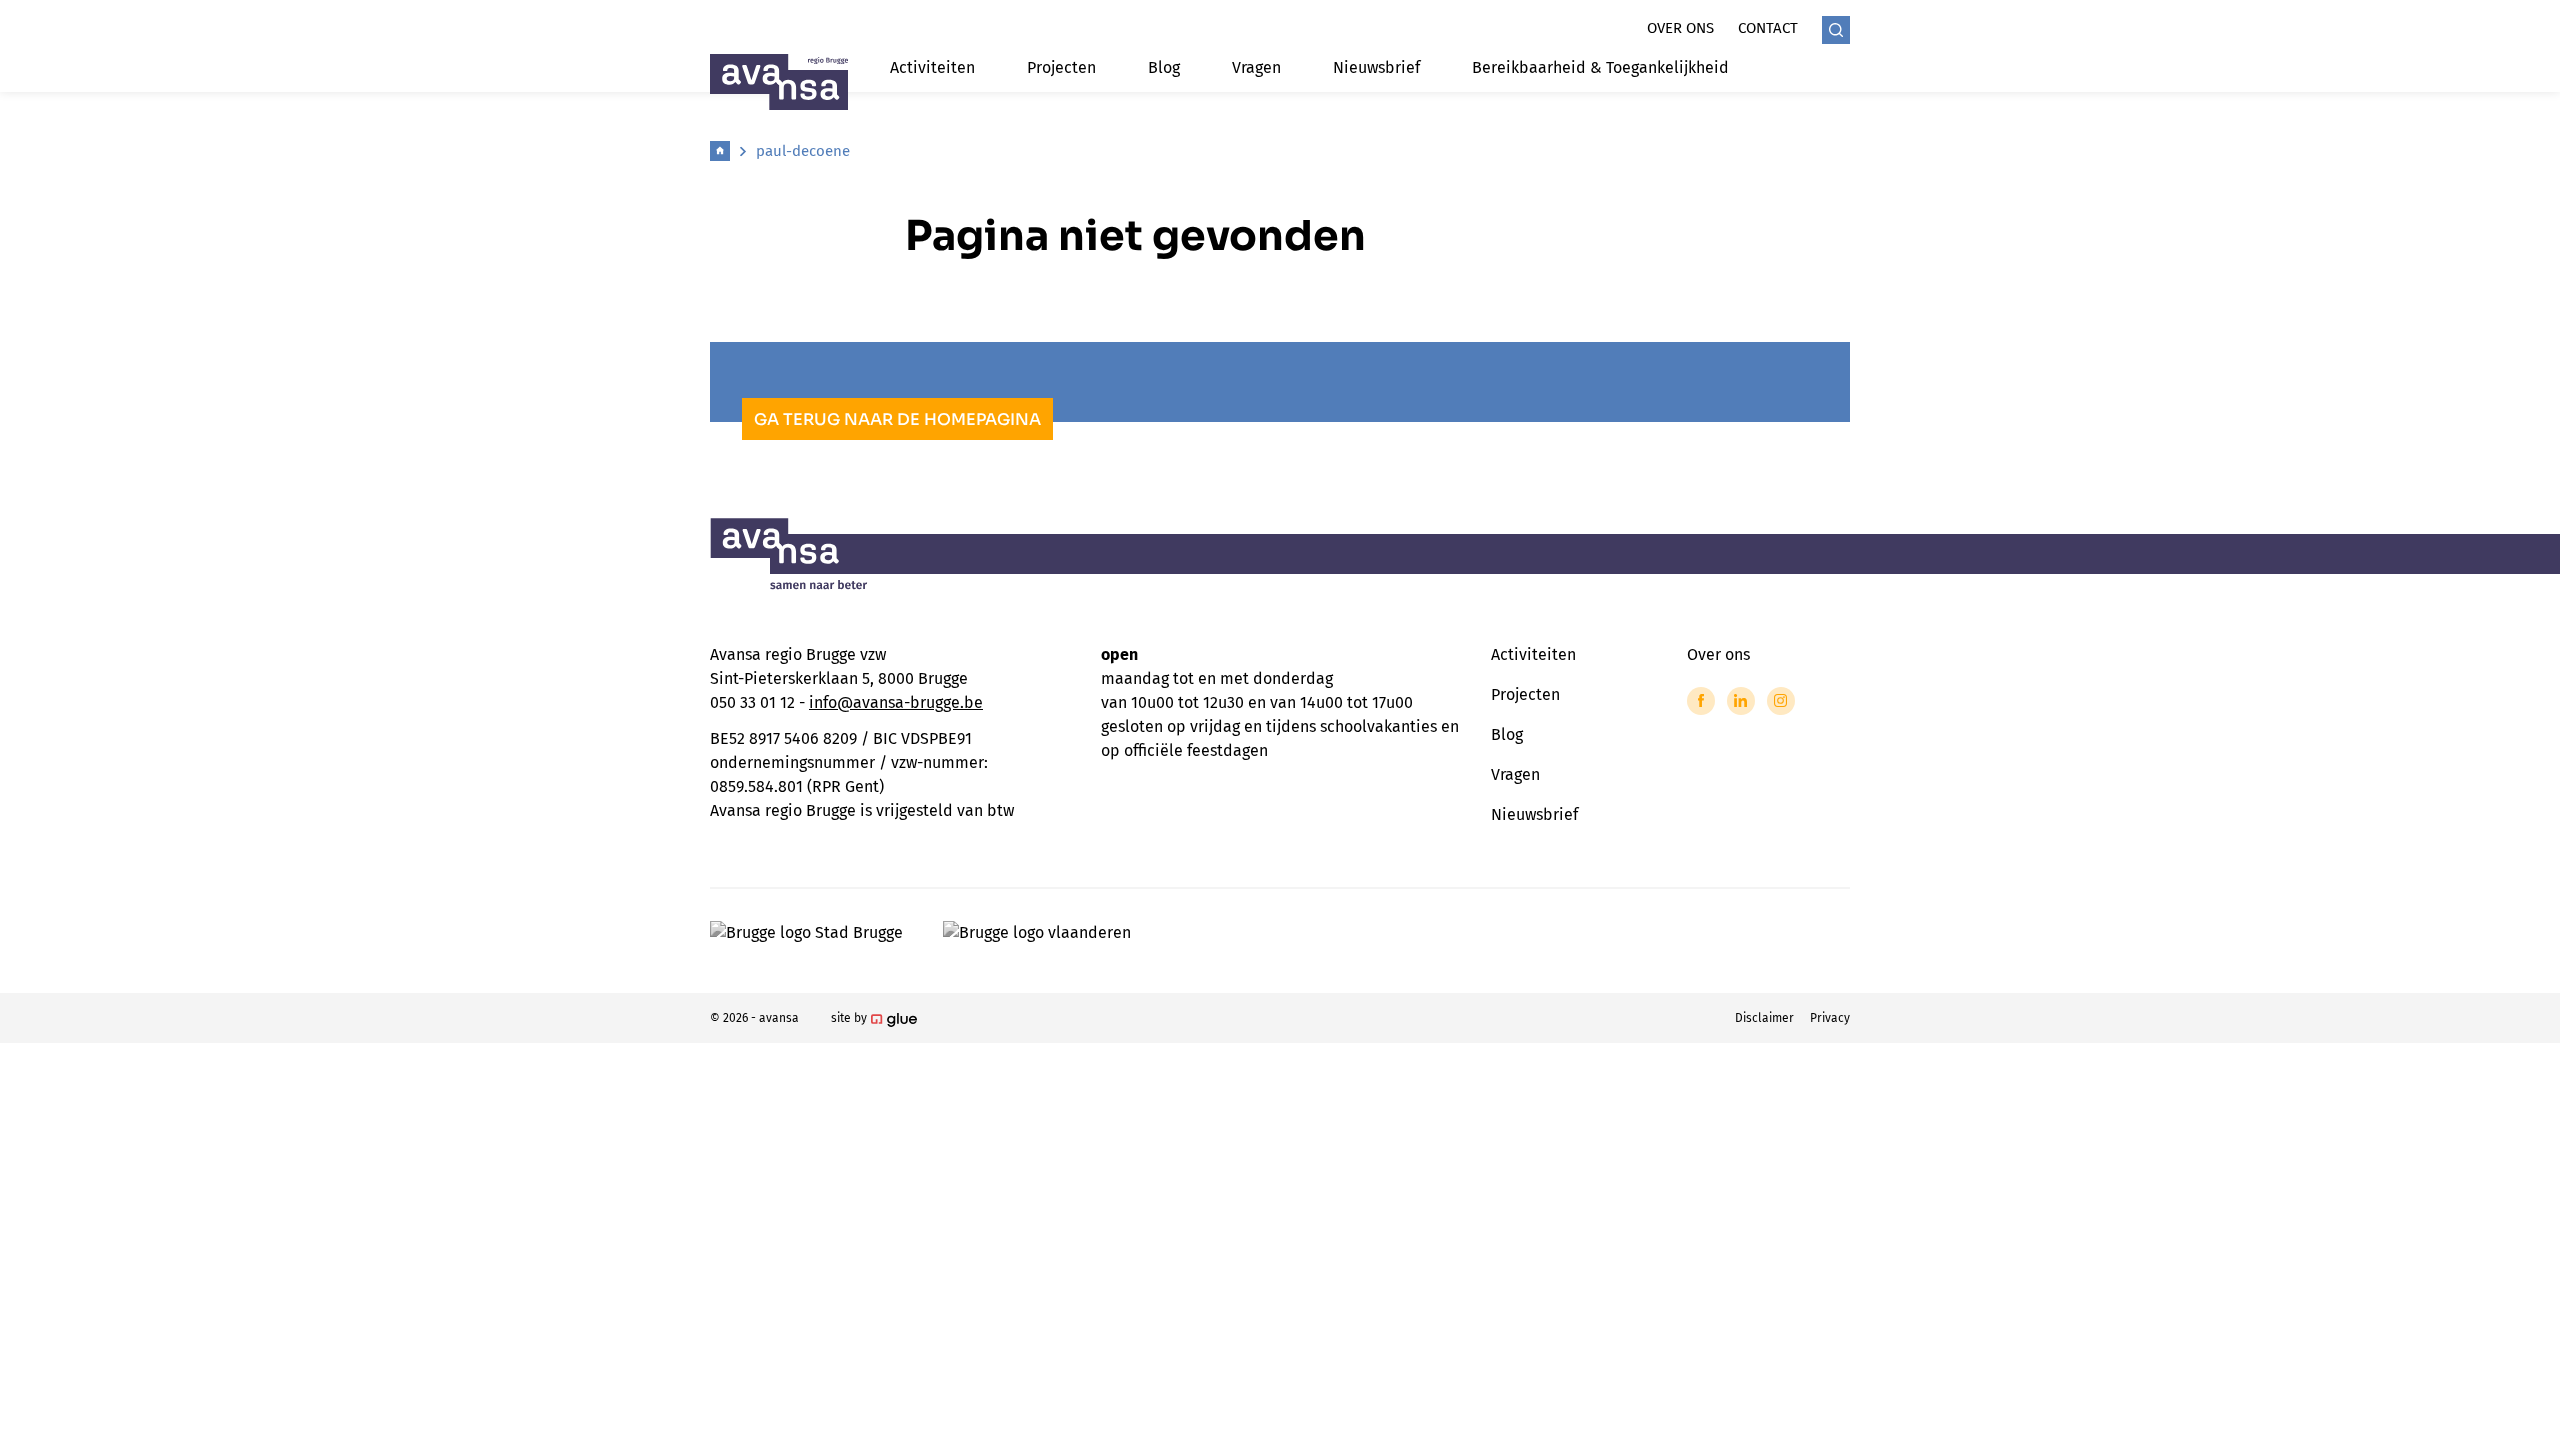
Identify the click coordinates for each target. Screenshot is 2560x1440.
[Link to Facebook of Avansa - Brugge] (1701, 701)
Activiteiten (932, 67)
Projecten (1061, 67)
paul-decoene (803, 151)
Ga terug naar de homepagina (897, 419)
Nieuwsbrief (1376, 67)
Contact (1768, 28)
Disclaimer (1764, 1018)
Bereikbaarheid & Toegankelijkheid (1600, 67)
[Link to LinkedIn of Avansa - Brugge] (1741, 701)
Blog (1164, 67)
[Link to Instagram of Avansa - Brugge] (1781, 701)
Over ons (1680, 28)
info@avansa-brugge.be (896, 702)
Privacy (1830, 1018)
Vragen (1256, 67)
